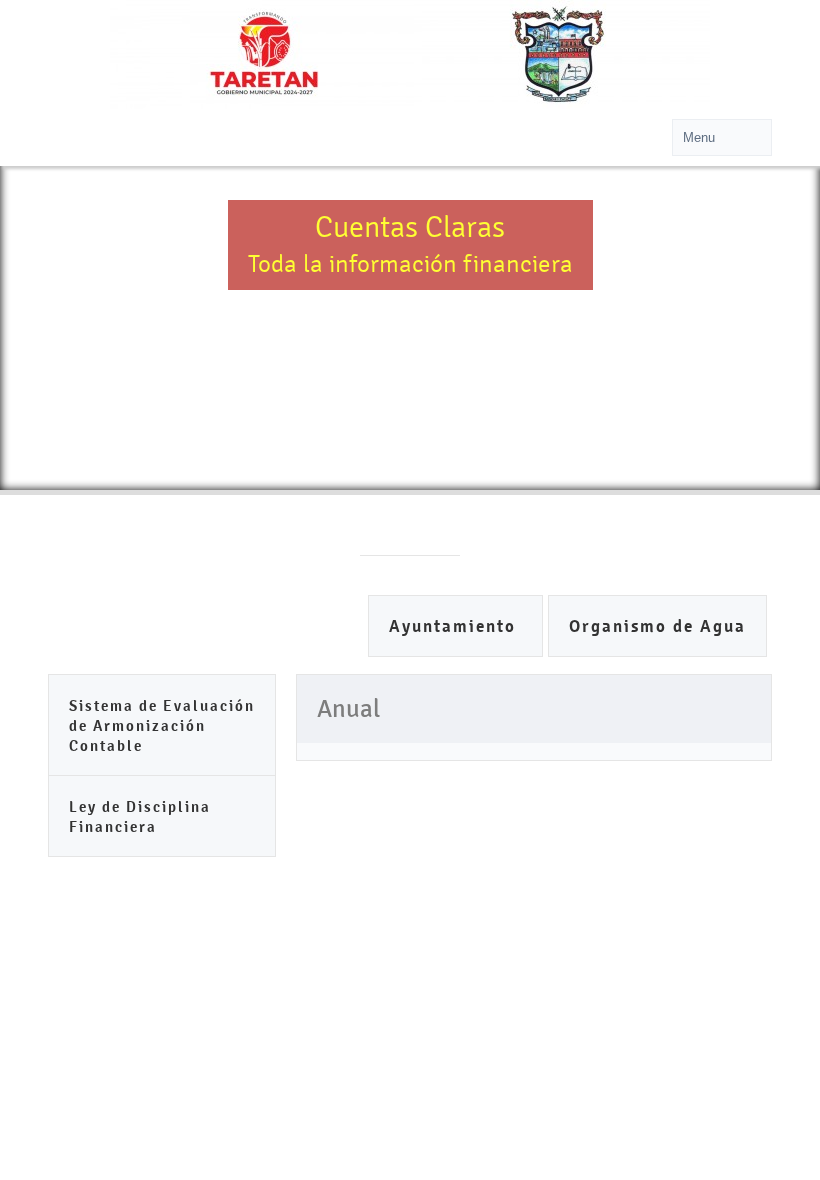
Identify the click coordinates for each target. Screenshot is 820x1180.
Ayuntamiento (455, 626)
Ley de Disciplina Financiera (140, 816)
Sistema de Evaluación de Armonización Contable (162, 725)
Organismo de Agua (657, 626)
